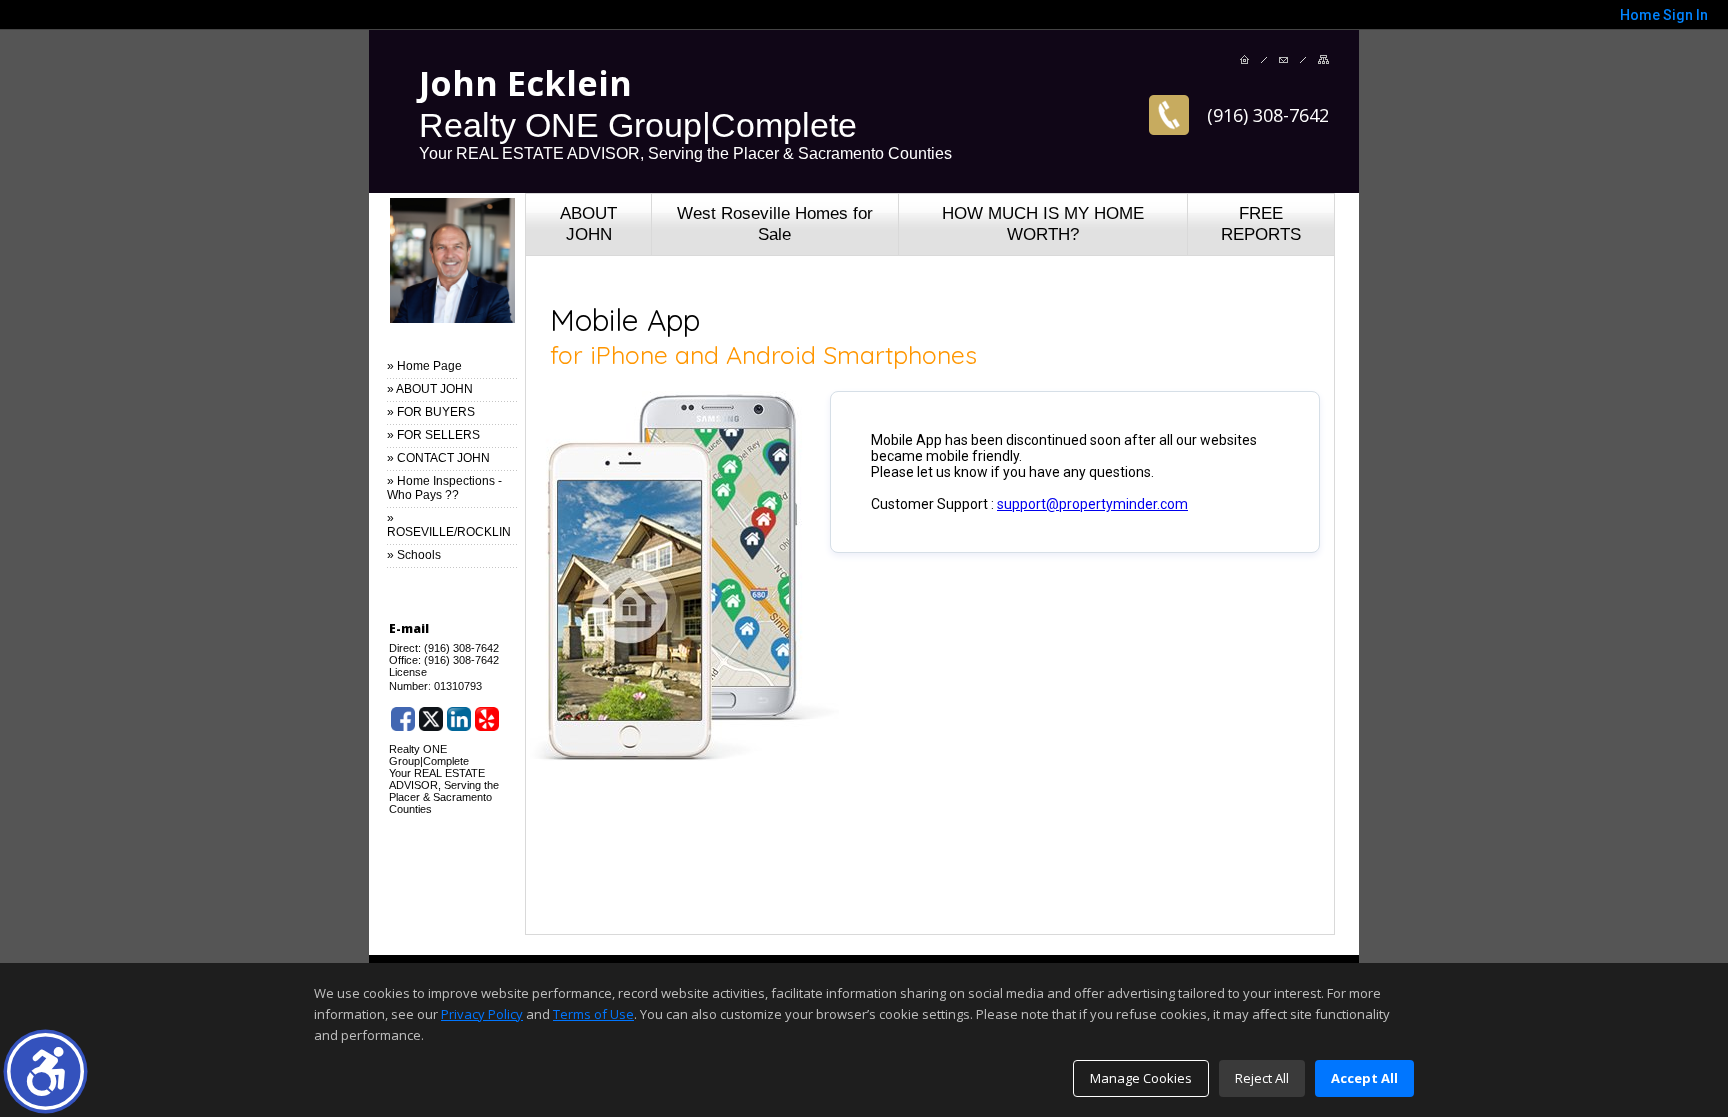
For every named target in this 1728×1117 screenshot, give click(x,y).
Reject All (1262, 1078)
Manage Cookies (1141, 1078)
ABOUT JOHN (588, 223)
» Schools (414, 555)
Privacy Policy (482, 1014)
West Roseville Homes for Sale (775, 223)
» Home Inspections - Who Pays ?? (444, 488)
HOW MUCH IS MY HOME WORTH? (1043, 223)
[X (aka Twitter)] (431, 719)
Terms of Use (593, 1014)
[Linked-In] (459, 719)
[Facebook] (403, 719)
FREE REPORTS (1261, 223)
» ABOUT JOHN (430, 389)
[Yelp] (487, 719)
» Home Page (424, 366)
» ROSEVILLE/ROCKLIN (449, 525)
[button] (45, 1071)
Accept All (1364, 1078)
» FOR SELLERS (433, 435)
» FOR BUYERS (431, 412)
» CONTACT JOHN (438, 458)
